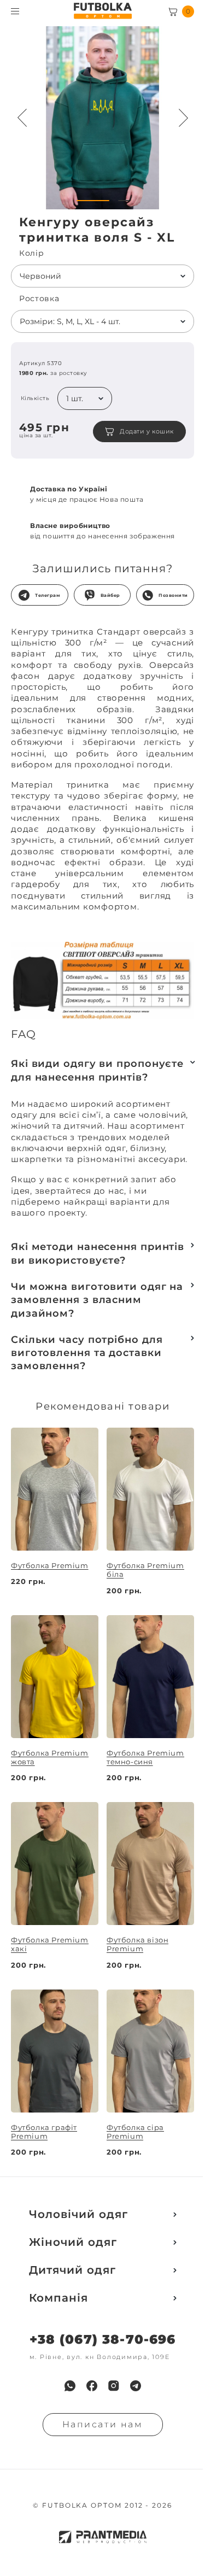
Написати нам (103, 2424)
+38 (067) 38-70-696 (103, 2340)
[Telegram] (136, 2386)
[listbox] (102, 276)
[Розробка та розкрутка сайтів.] (103, 2537)
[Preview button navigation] (22, 118)
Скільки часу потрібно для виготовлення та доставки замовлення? (87, 1353)
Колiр (32, 253)
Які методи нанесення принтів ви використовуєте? (98, 1253)
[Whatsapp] (70, 2386)
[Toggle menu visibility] (15, 11)
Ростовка (39, 299)
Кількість (35, 398)
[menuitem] (70, 2386)
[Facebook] (92, 2386)
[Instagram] (114, 2386)
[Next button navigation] (183, 118)
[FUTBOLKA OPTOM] (102, 11)
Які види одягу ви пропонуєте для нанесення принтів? (97, 1070)
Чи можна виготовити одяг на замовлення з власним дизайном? (97, 1300)
